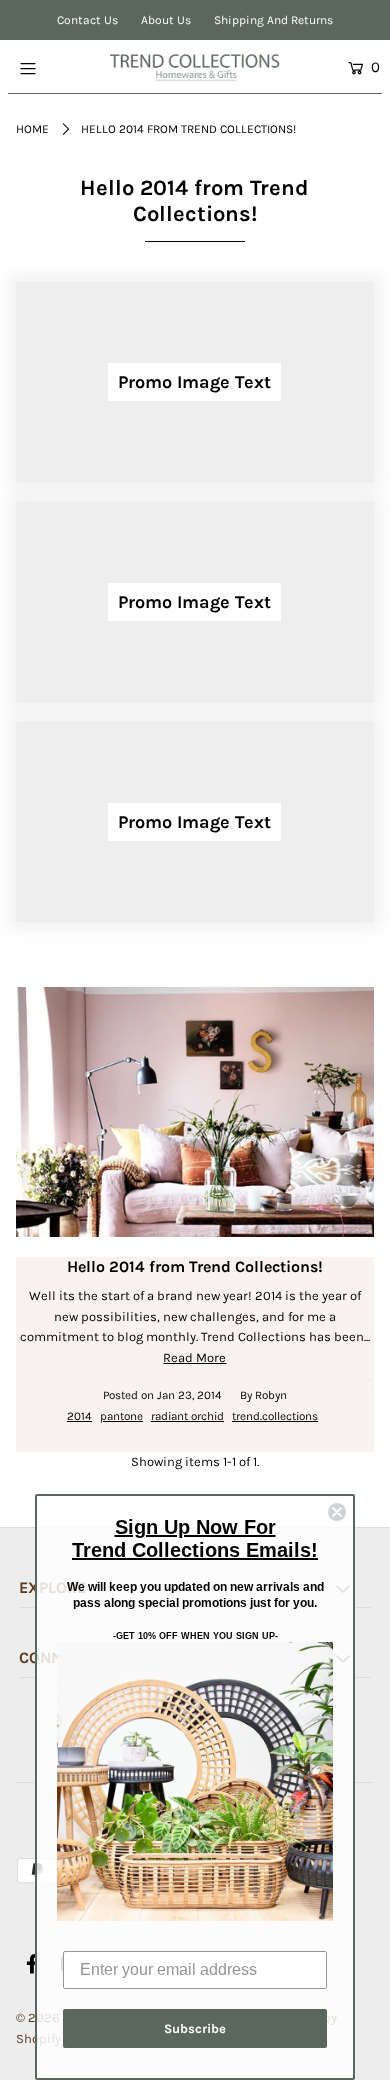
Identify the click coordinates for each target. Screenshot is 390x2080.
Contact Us (87, 20)
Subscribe (195, 2028)
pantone (121, 1416)
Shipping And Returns (273, 20)
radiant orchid (187, 1416)
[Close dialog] (337, 1512)
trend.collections (275, 1416)
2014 (79, 1416)
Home (32, 129)
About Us (166, 20)
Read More (194, 1357)
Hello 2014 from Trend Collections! (195, 1266)
